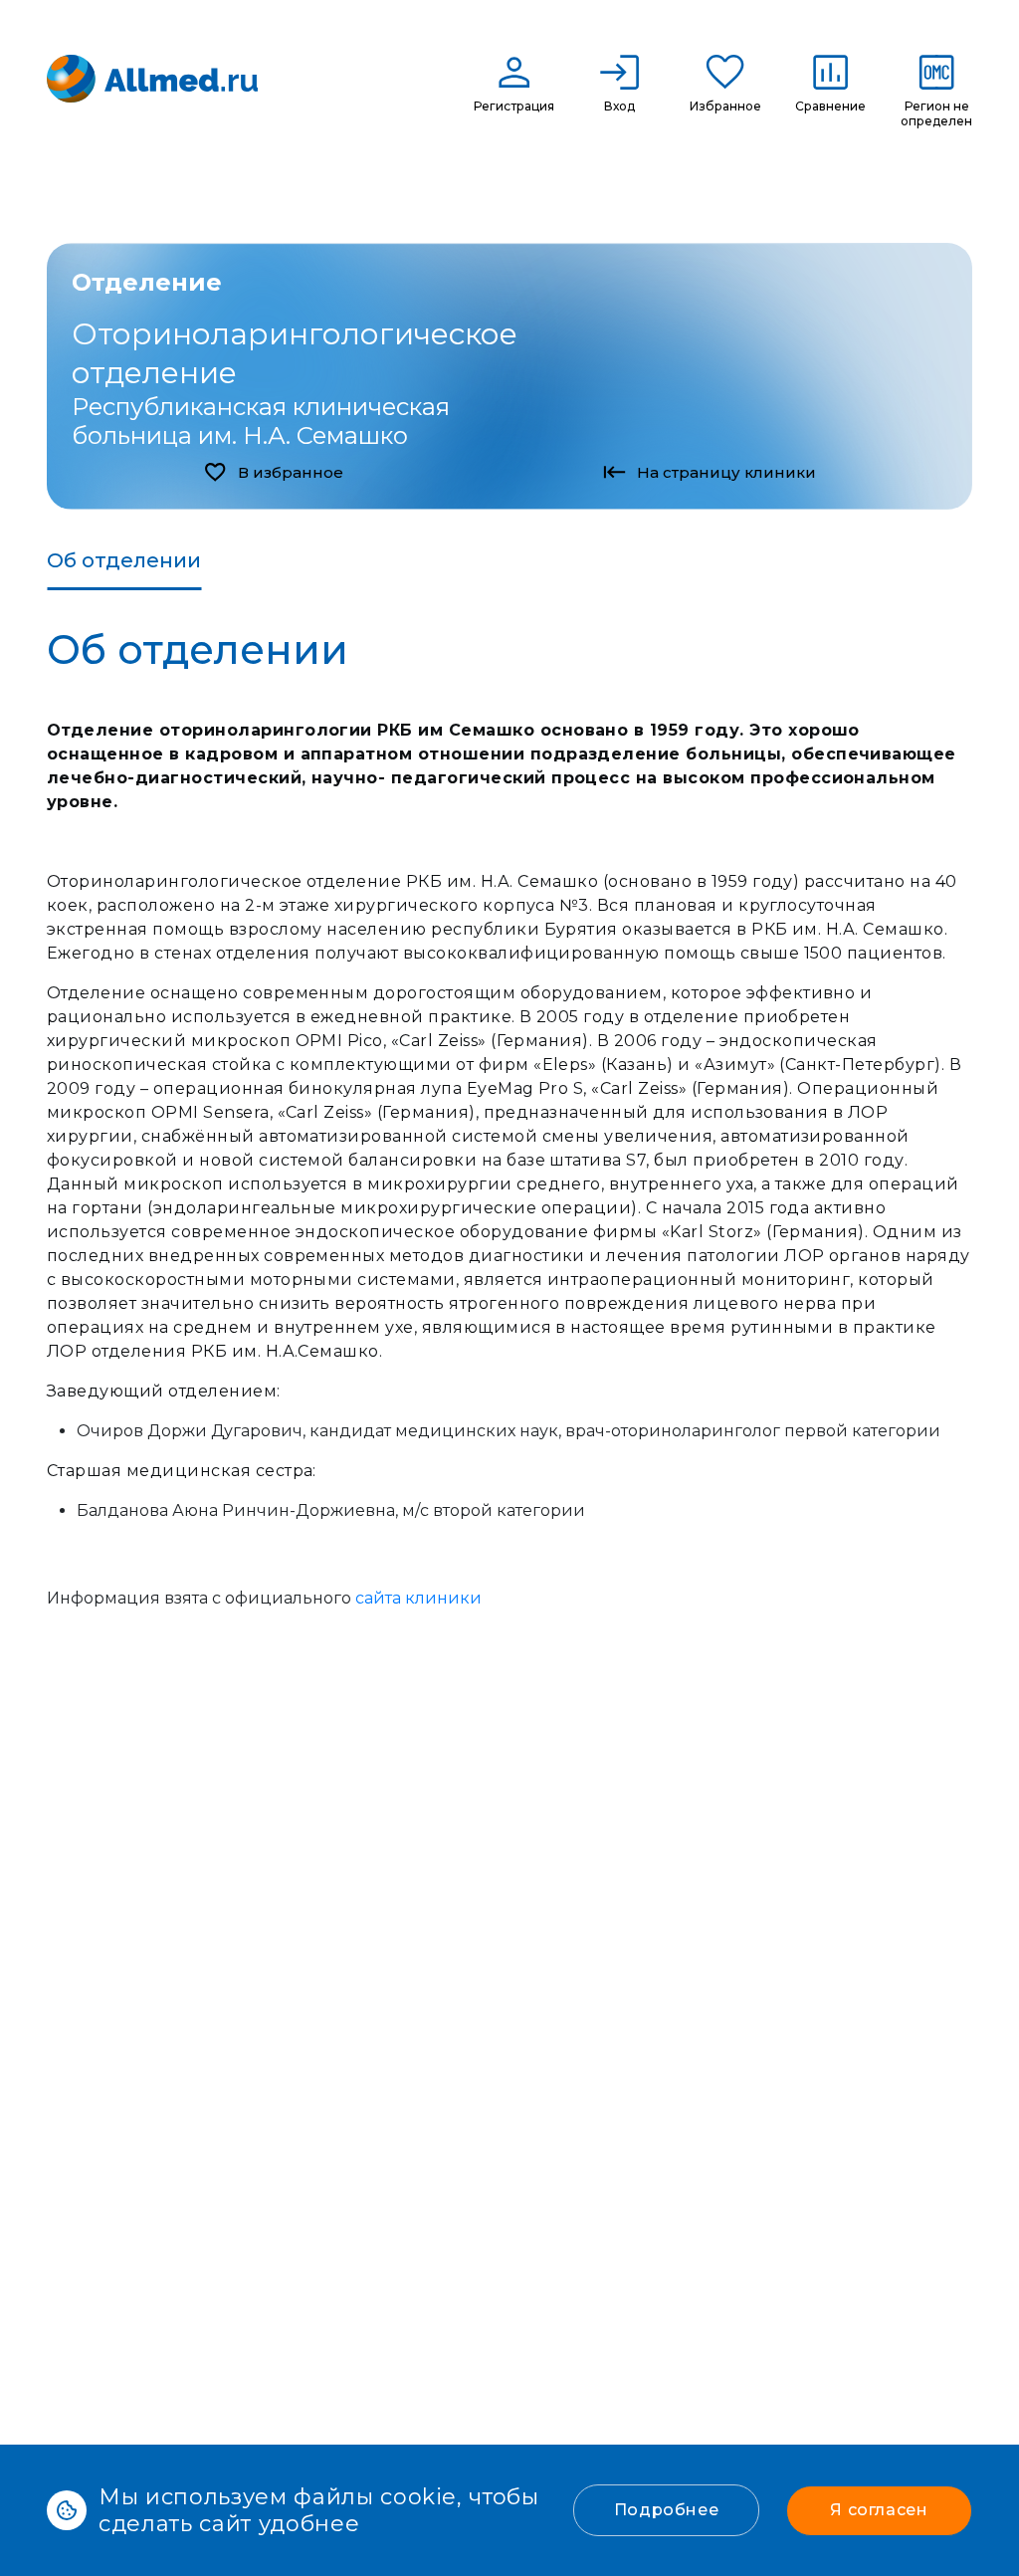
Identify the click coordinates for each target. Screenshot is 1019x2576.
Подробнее (667, 2510)
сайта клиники (418, 1598)
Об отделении (124, 560)
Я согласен (879, 2510)
